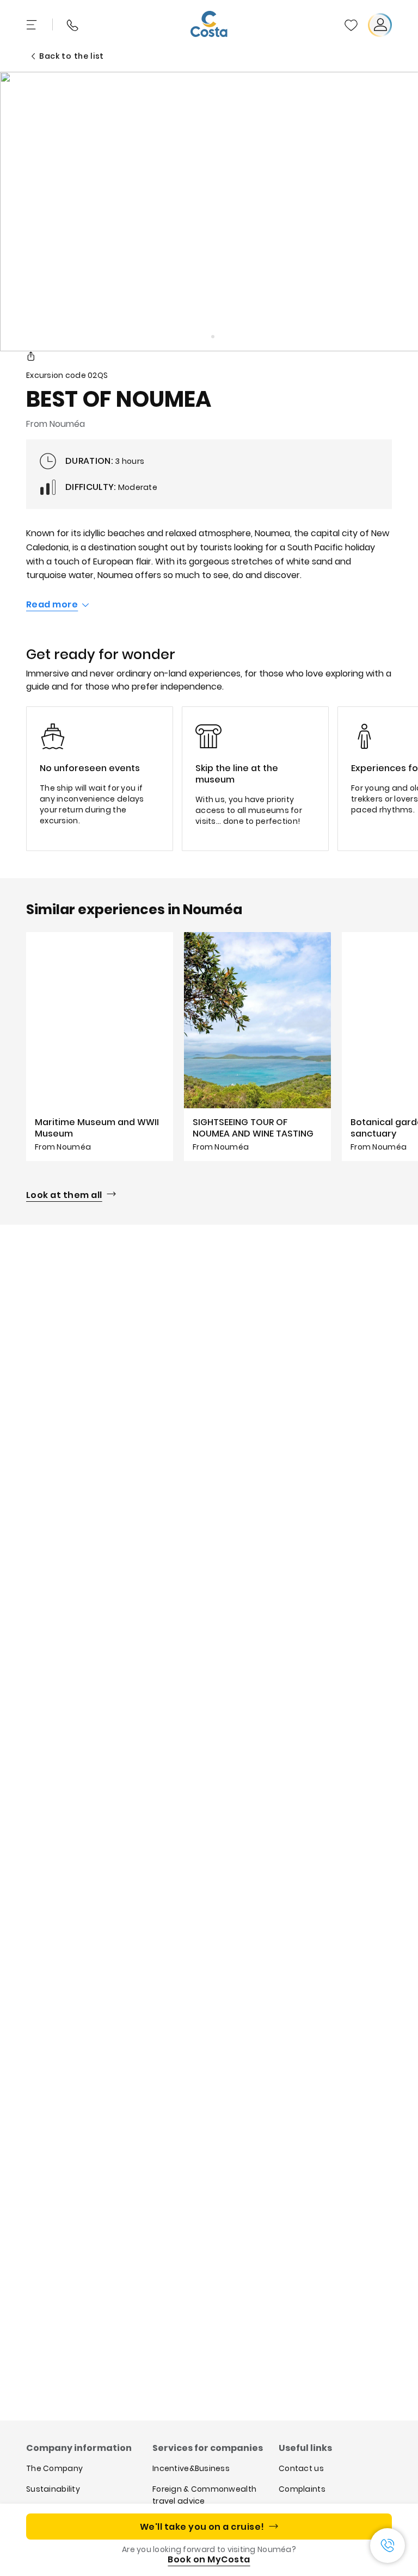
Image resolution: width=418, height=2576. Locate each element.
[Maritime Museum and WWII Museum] (100, 1047)
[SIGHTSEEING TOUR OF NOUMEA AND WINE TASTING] (257, 1047)
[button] (351, 25)
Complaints (302, 2489)
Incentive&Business (191, 2468)
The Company (54, 2468)
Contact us (301, 2468)
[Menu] (33, 25)
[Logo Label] (209, 25)
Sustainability (53, 2489)
